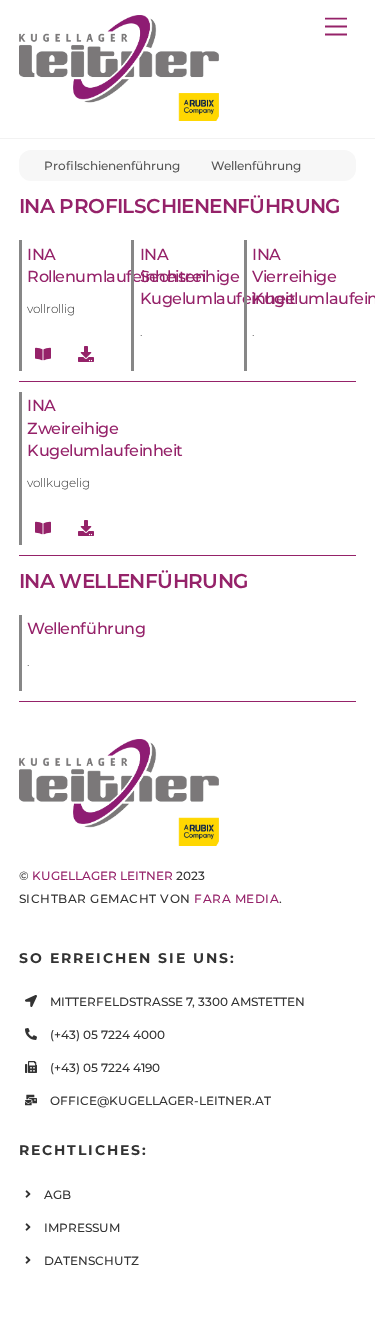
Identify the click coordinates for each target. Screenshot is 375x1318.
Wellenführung (256, 165)
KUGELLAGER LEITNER (102, 875)
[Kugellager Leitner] (119, 112)
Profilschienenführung (112, 165)
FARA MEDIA (236, 898)
